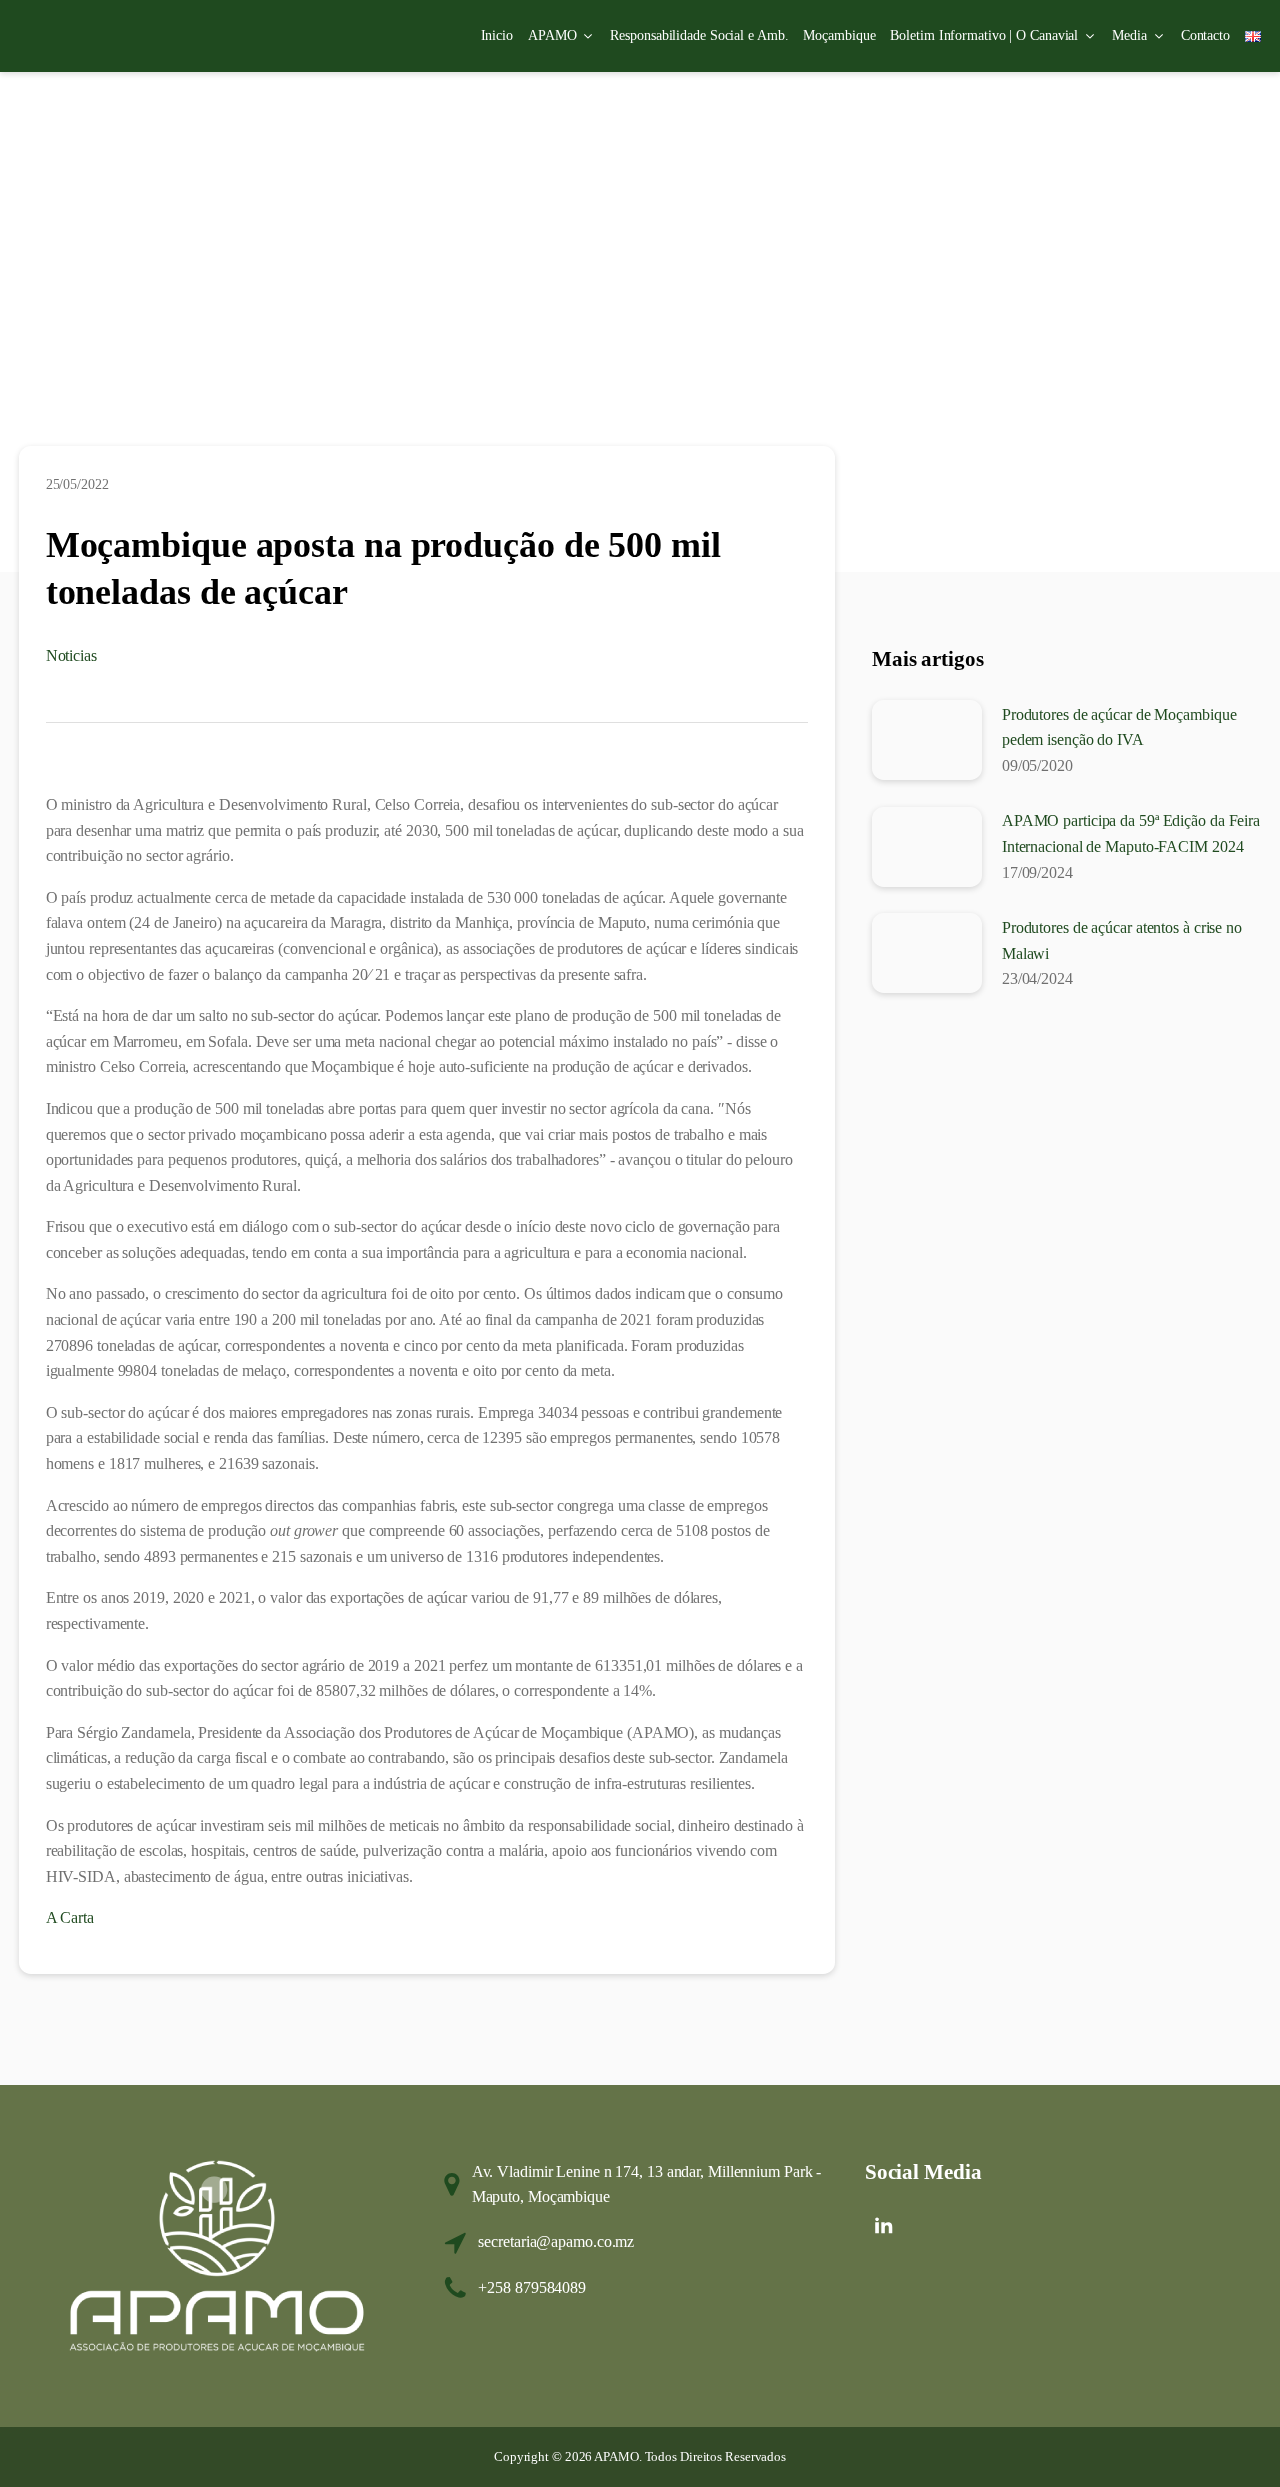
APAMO (552, 35)
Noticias (71, 655)
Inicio (497, 35)
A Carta (70, 1917)
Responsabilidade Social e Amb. (699, 35)
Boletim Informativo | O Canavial (984, 35)
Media (1129, 35)
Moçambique (839, 35)
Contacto (1205, 35)
